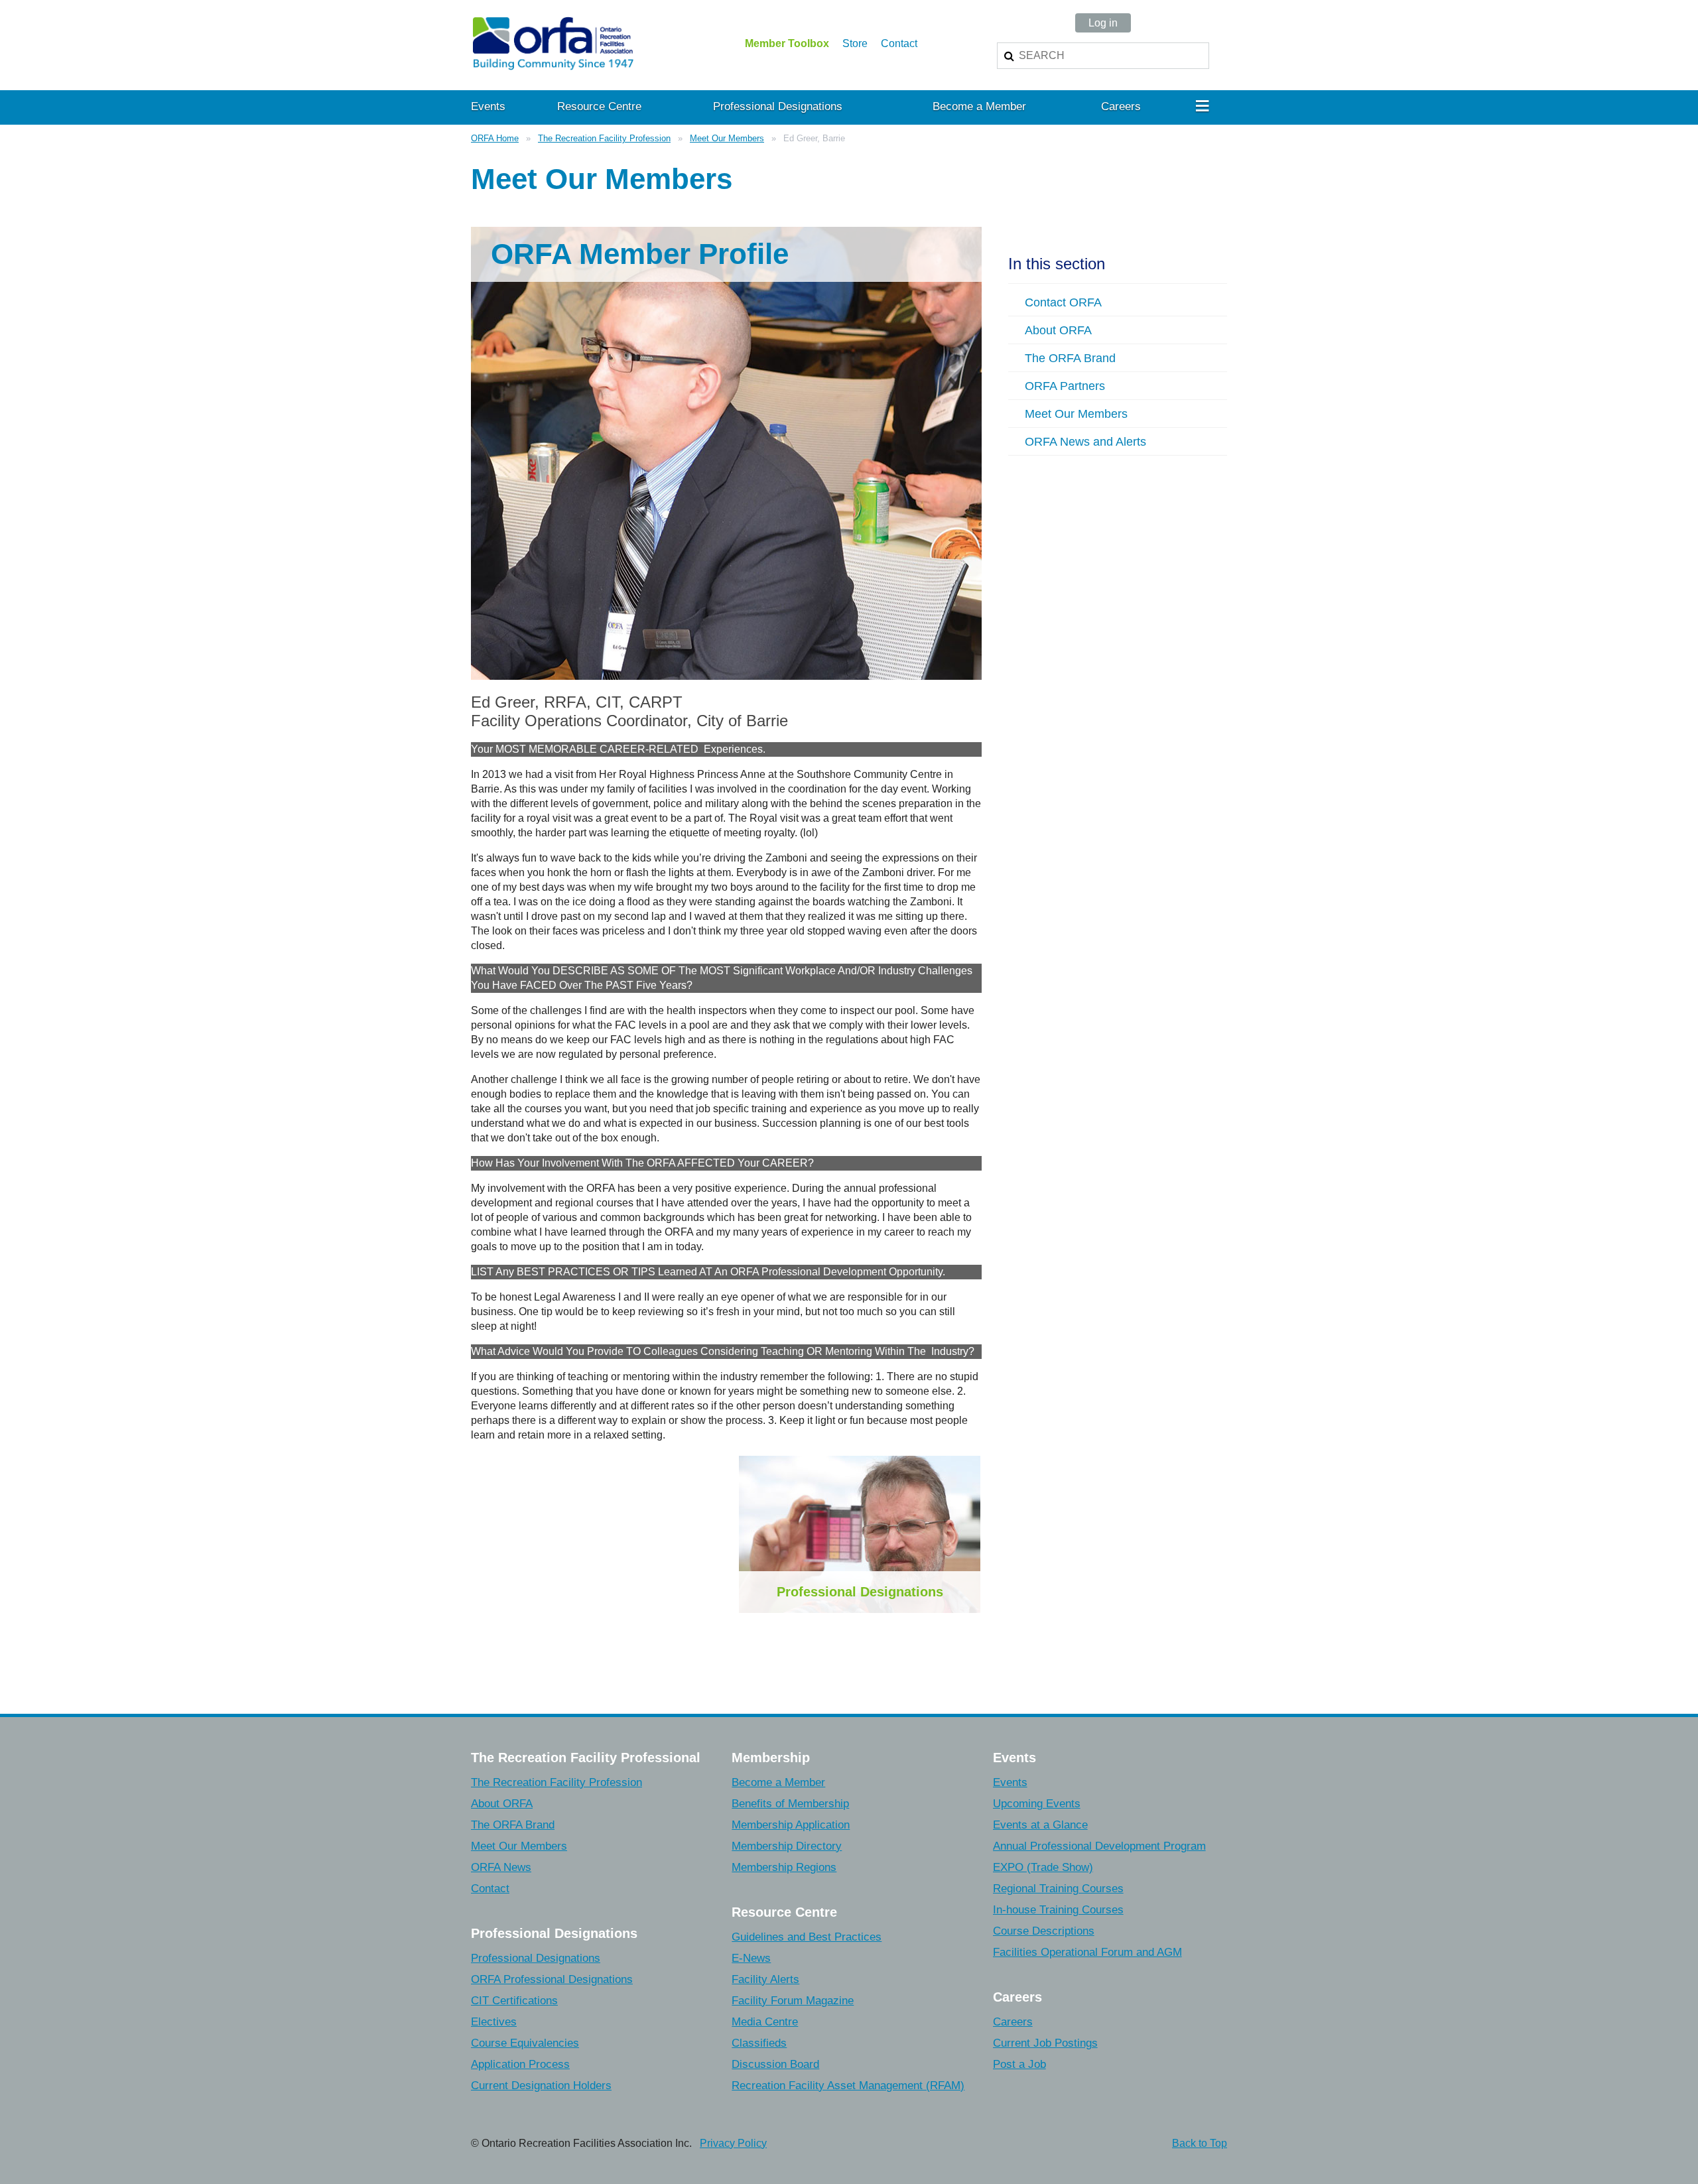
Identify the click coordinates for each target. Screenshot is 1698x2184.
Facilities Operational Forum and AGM (1087, 1952)
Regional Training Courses (1058, 1889)
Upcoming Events (1037, 1804)
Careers (1013, 2022)
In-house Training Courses (1058, 1910)
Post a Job (1019, 2064)
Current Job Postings (1045, 2043)
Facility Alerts (765, 1979)
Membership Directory (787, 1846)
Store (855, 43)
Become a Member (778, 1782)
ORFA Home (495, 138)
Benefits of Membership (790, 1804)
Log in (1103, 23)
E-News (751, 1958)
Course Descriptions (1044, 1931)
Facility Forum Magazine (793, 2001)
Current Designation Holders (541, 2086)
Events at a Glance (1040, 1825)
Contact (899, 43)
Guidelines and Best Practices (807, 1937)
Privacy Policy (733, 2143)
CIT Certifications (514, 2001)
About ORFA (502, 1804)
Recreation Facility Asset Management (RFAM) (848, 2086)
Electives (494, 2022)
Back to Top (1200, 2143)
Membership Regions (784, 1867)
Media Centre (765, 2022)
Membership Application (791, 1825)
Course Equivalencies (525, 2043)
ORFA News (501, 1867)
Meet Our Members (727, 138)
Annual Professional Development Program (1099, 1846)
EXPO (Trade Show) (1043, 1867)
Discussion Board (775, 2064)
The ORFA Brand (513, 1825)
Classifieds (759, 2043)
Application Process (520, 2064)
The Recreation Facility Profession (604, 138)
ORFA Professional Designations (552, 1979)
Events (1010, 1782)
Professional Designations (860, 1592)
